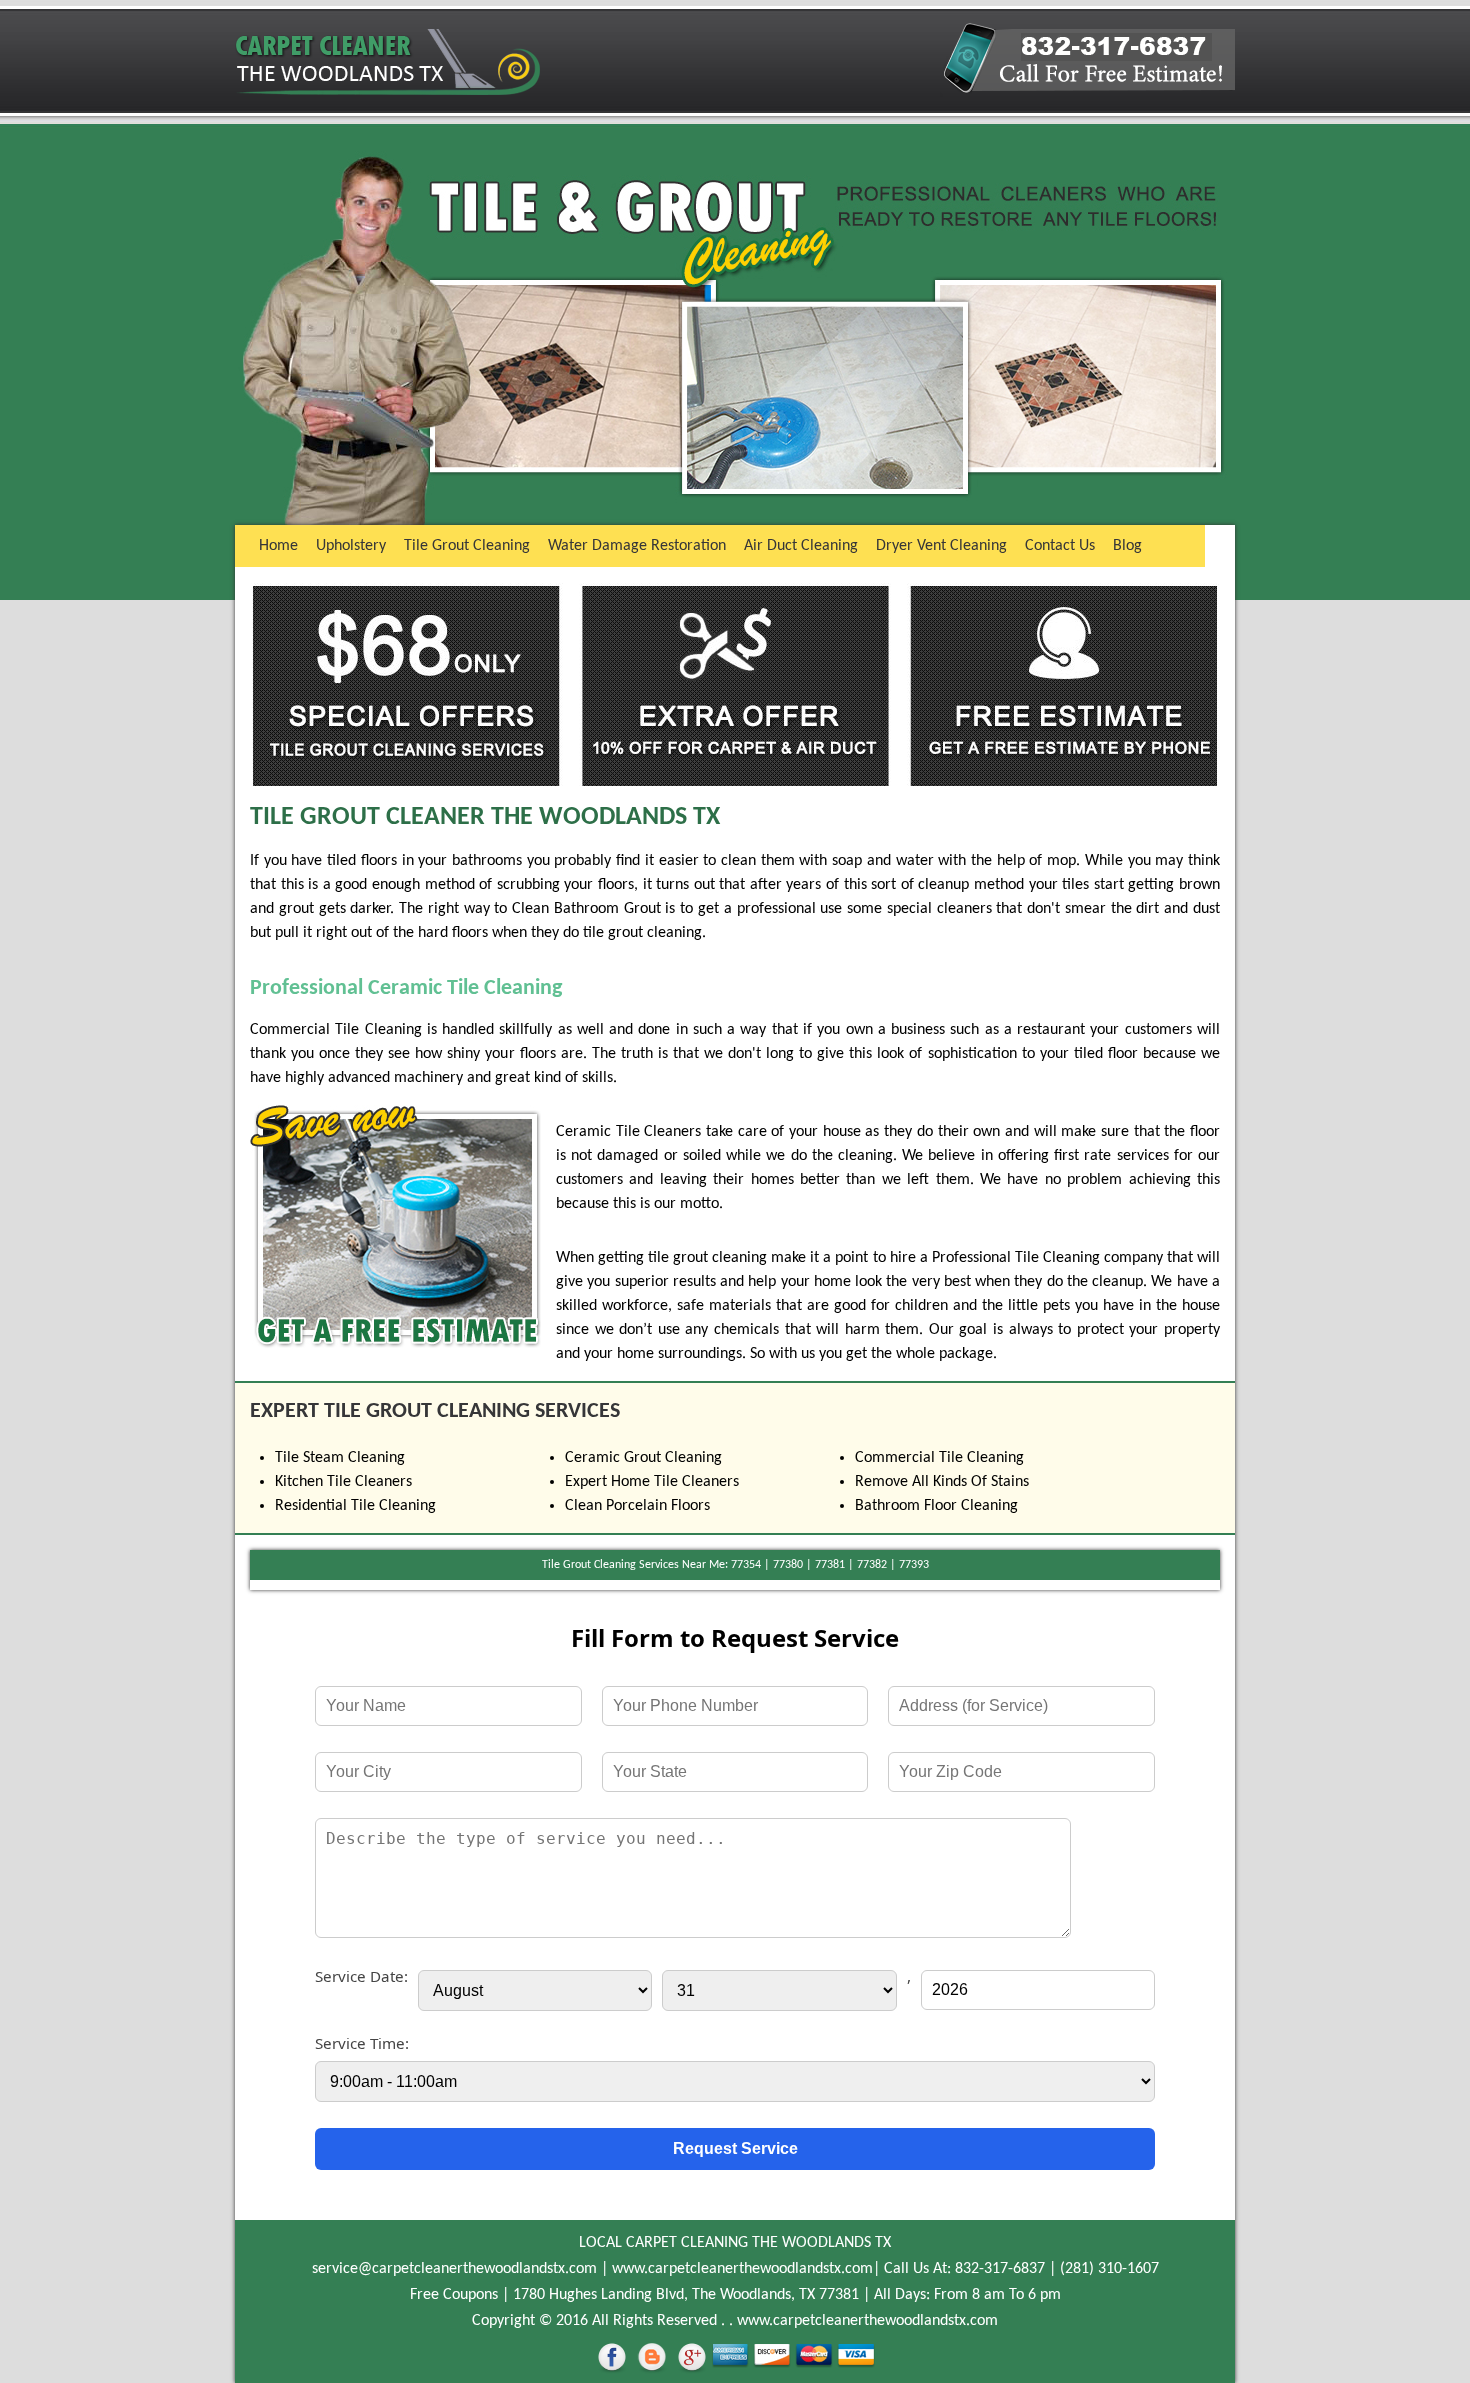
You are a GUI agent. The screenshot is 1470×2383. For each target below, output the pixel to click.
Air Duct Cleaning (801, 546)
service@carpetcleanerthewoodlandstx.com (454, 2269)
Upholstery (351, 546)
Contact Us (1060, 546)
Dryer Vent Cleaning (941, 546)
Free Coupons (454, 2295)
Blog (1127, 546)
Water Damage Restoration (637, 546)
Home (278, 546)
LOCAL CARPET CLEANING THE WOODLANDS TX (735, 2243)
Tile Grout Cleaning (467, 546)
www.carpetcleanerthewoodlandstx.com (742, 2269)
